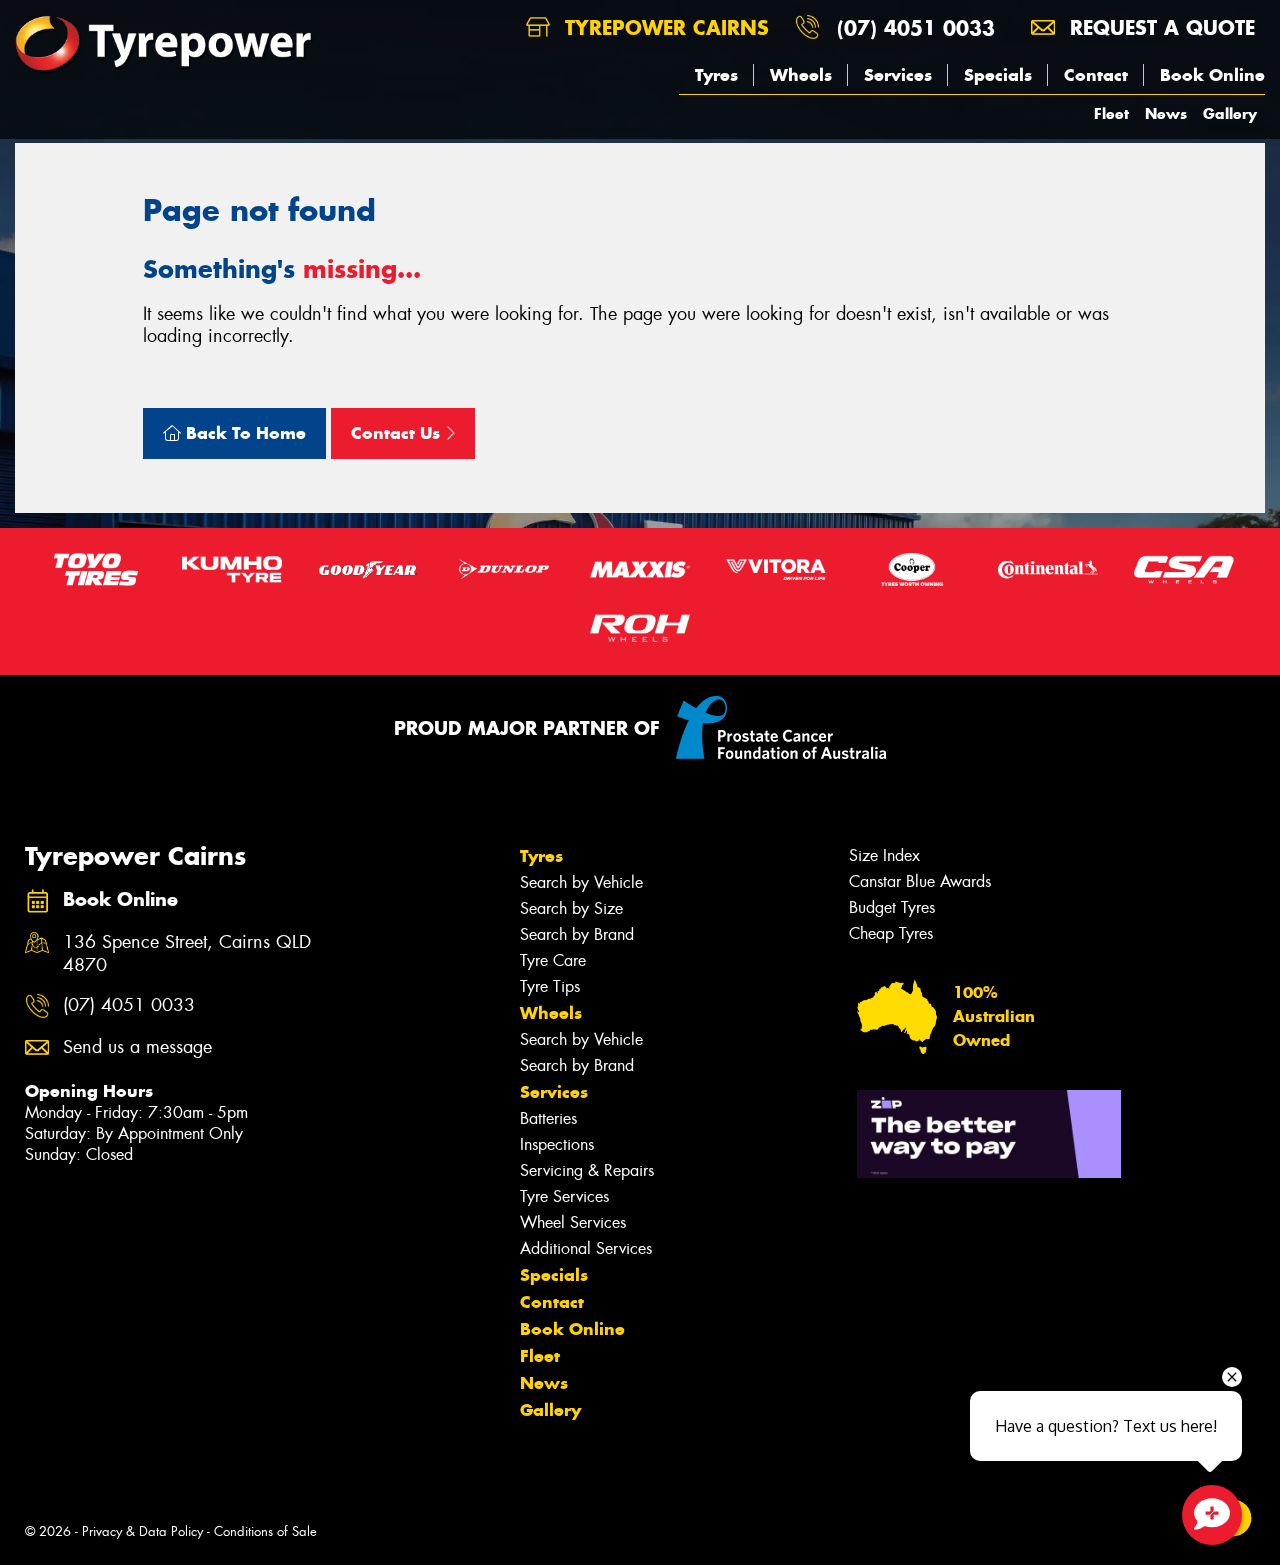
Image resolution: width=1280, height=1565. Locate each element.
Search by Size (571, 908)
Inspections (557, 1144)
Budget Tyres (892, 907)
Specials (998, 75)
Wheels (801, 75)
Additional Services (586, 1248)
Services (898, 75)
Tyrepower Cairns (663, 27)
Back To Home (243, 433)
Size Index (884, 855)
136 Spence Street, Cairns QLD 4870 (187, 954)
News (1166, 113)
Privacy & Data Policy (142, 1531)
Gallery (1230, 113)
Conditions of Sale (265, 1531)
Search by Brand (577, 934)
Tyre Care (553, 960)
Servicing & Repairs (587, 1170)
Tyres (716, 75)
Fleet (1111, 113)
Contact (1096, 75)
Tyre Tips (550, 986)
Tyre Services (564, 1196)
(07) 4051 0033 (916, 27)
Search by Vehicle (581, 882)
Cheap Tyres (891, 933)
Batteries (548, 1118)
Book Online (1212, 75)
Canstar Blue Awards (920, 881)
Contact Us (398, 433)
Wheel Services (573, 1222)
